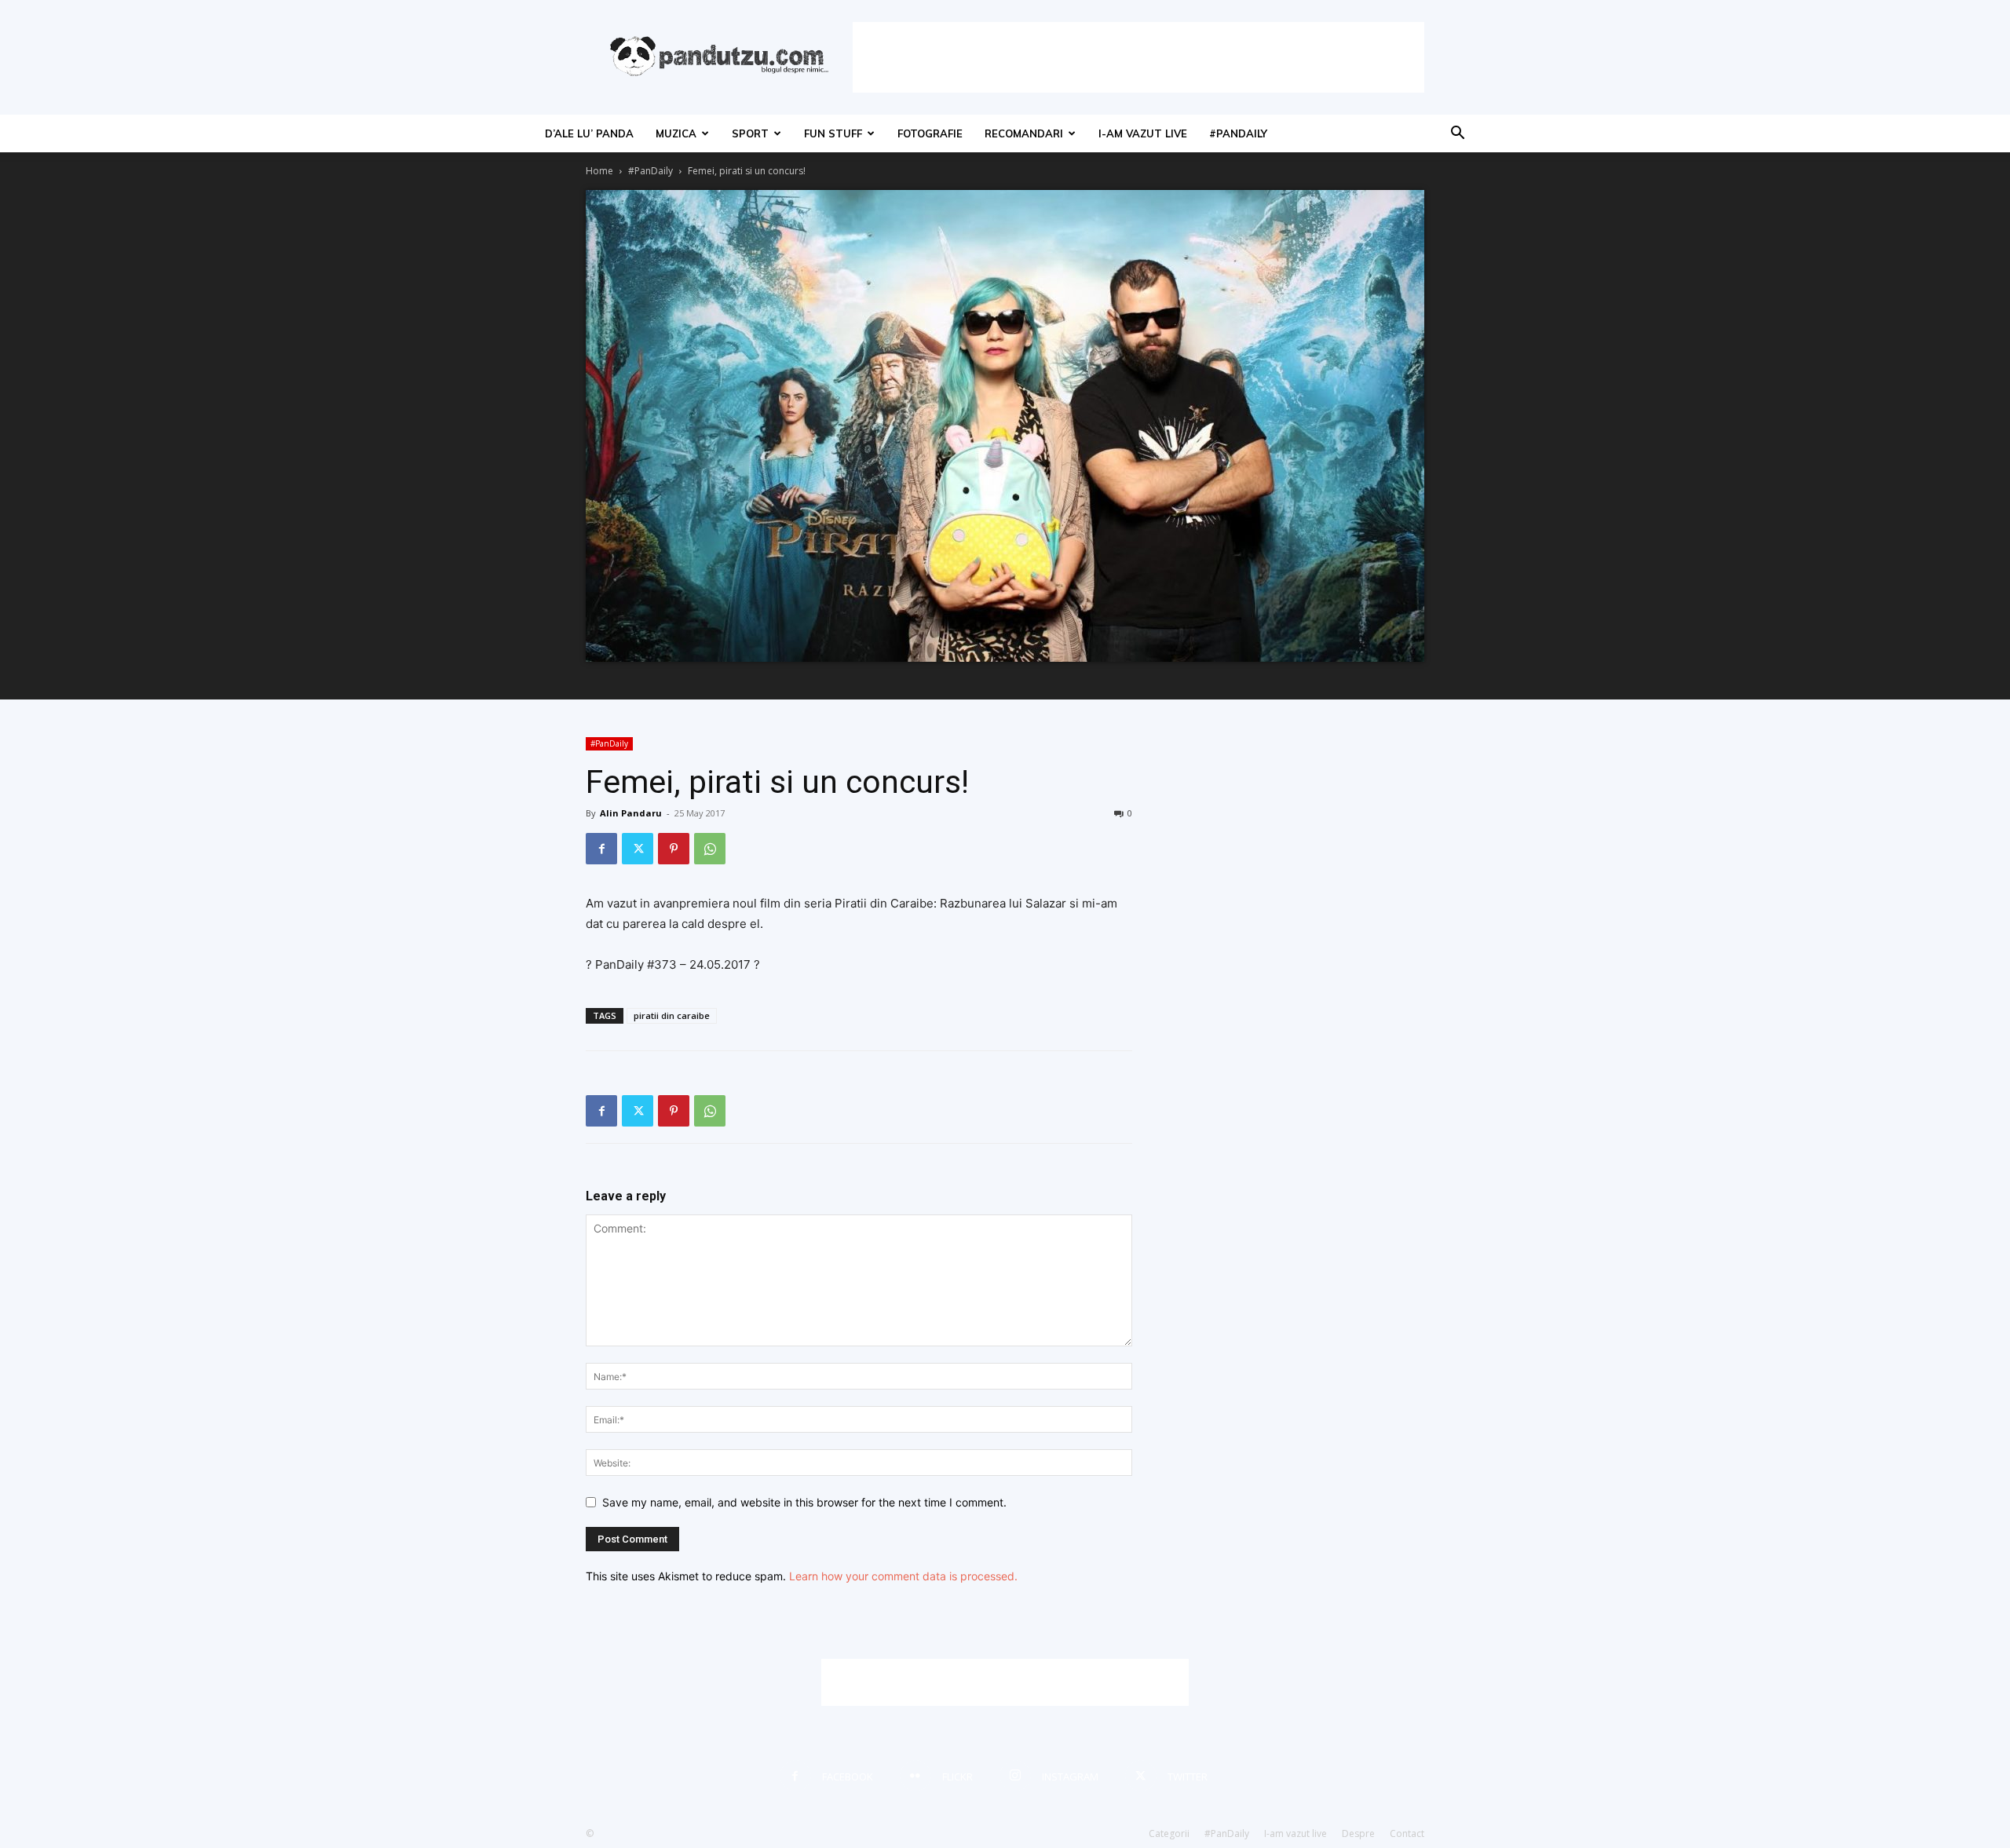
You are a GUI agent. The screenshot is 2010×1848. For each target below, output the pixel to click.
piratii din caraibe (672, 1015)
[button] (1457, 135)
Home (599, 171)
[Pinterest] (674, 849)
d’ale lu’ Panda (589, 133)
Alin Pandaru (631, 813)
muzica (676, 133)
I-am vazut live (1143, 133)
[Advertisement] (1138, 57)
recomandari (1024, 133)
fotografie (930, 133)
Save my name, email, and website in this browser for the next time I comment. (804, 1502)
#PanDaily (1238, 133)
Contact (1407, 1833)
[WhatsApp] (710, 849)
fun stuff (833, 133)
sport (750, 133)
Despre (1358, 1833)
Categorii (1169, 1833)
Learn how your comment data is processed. (903, 1576)
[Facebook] (601, 849)
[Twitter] (638, 849)
